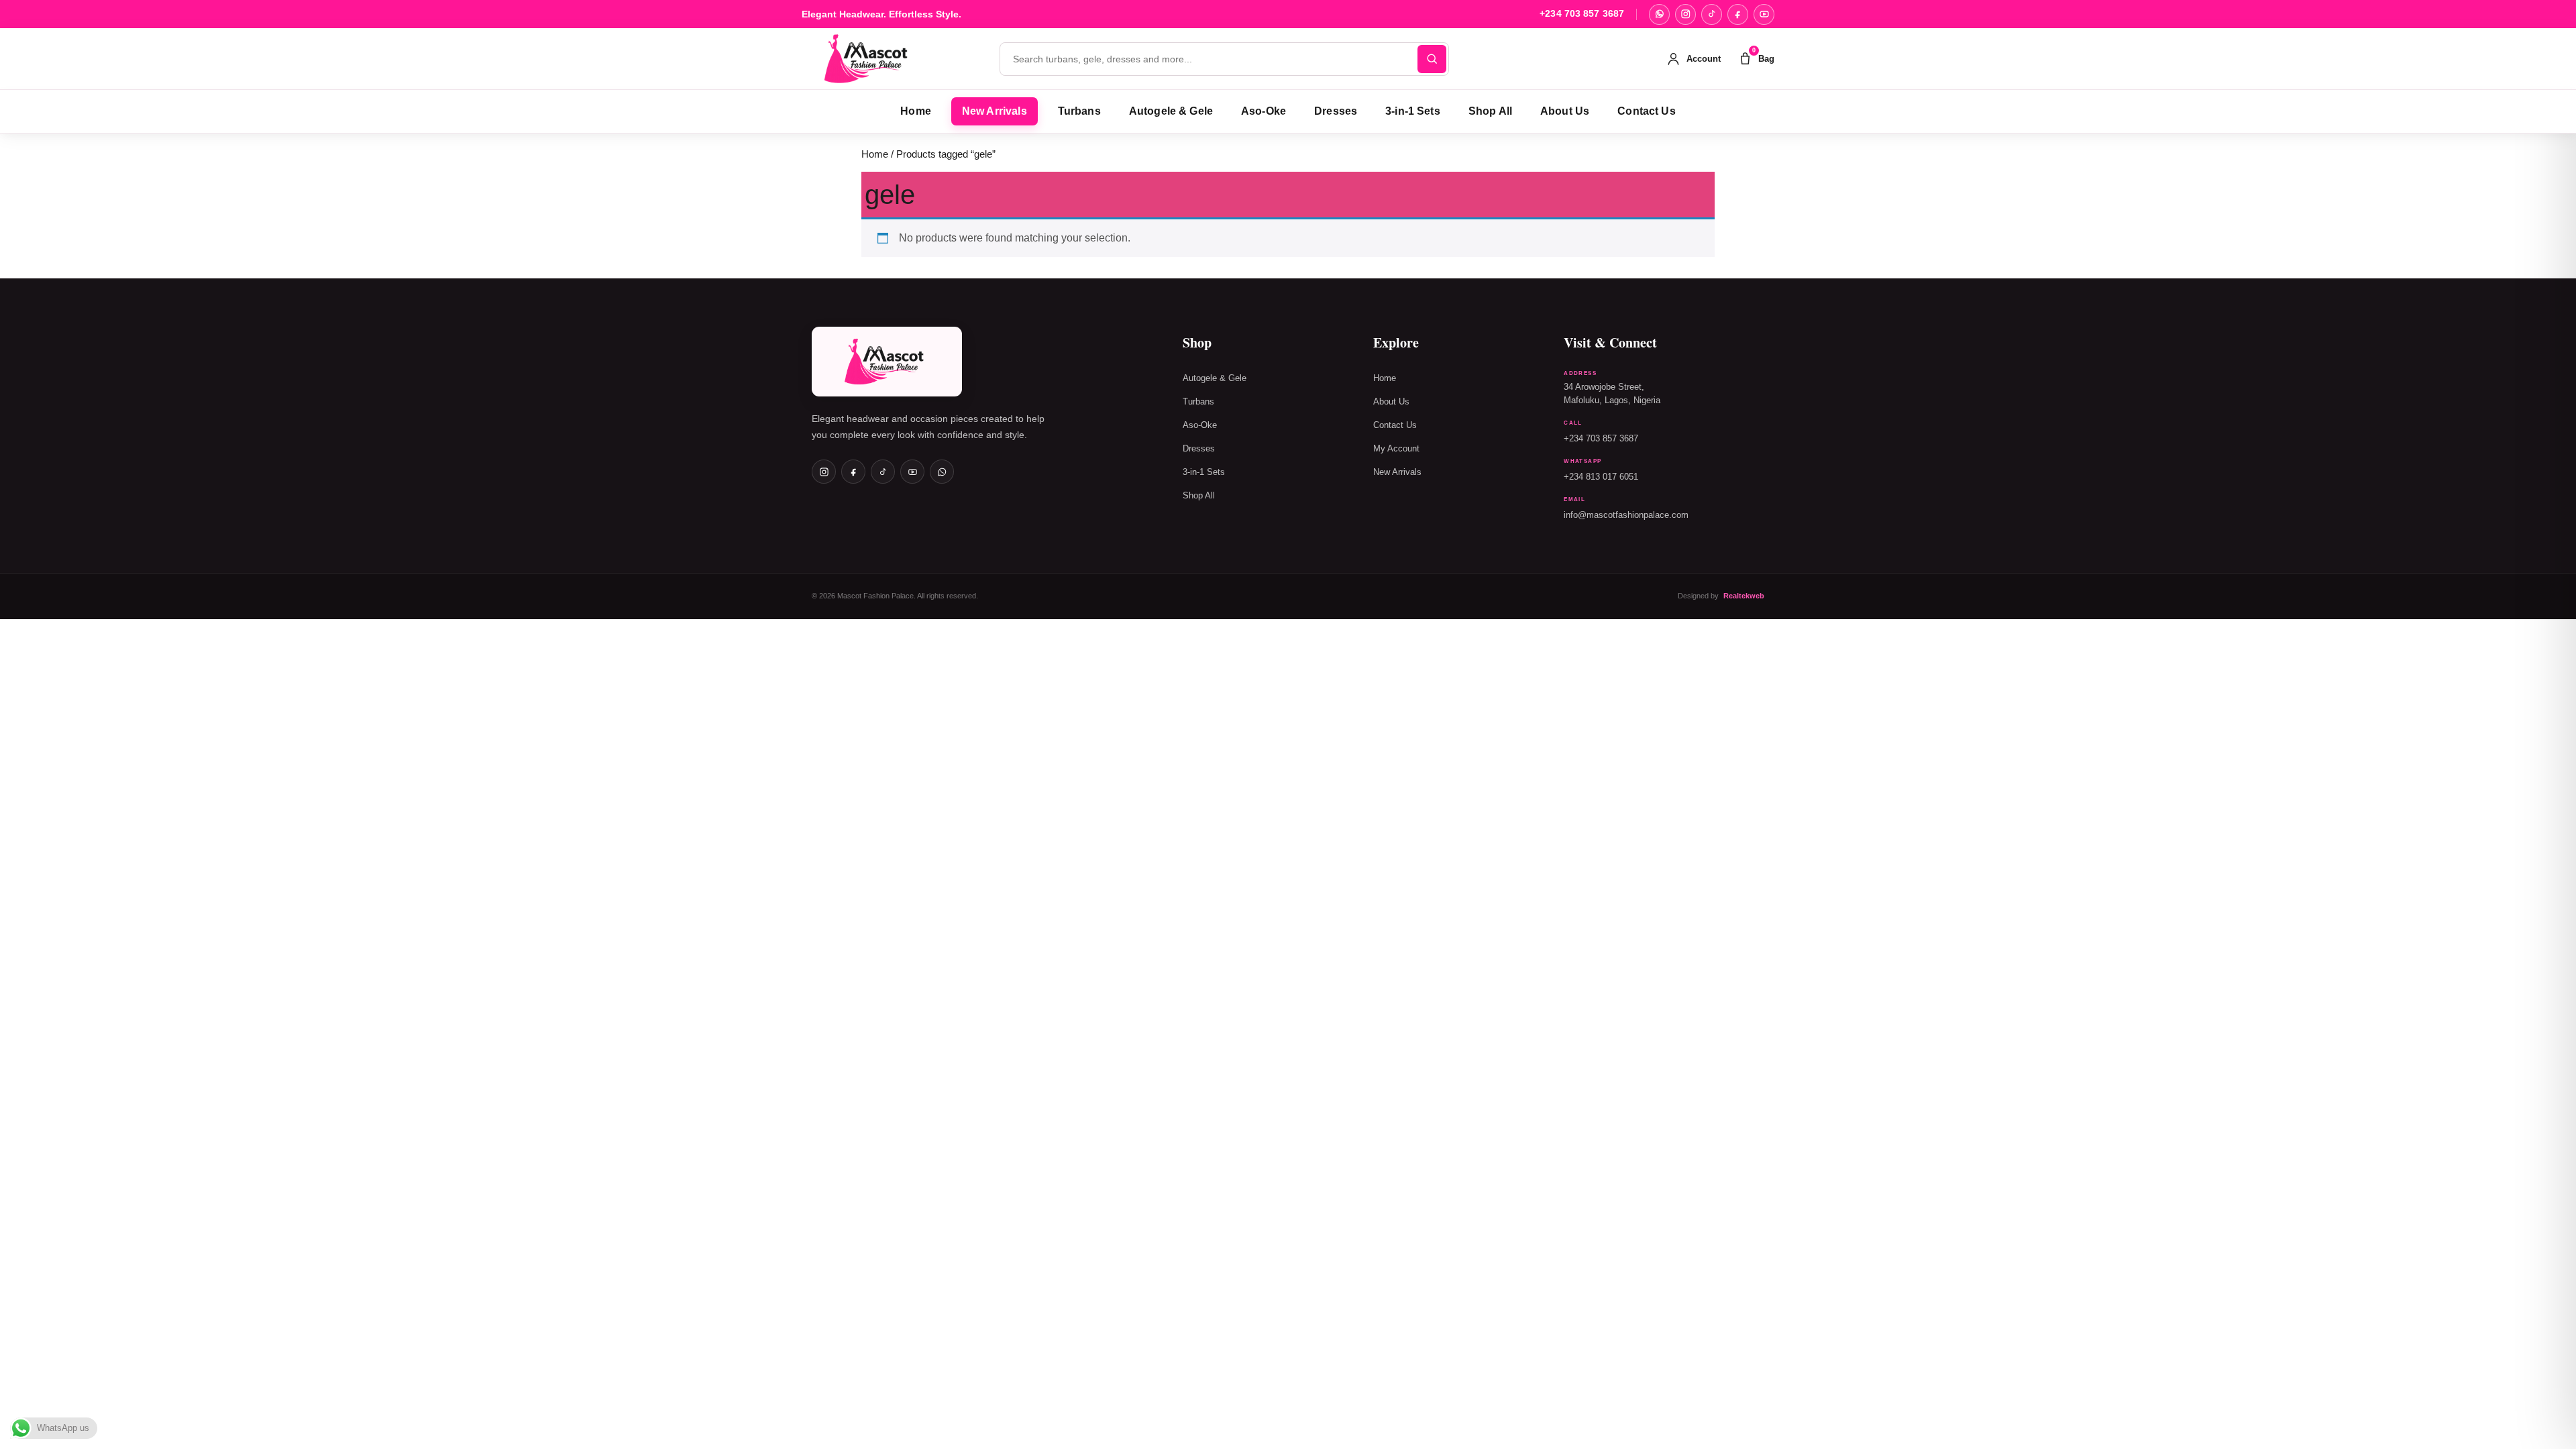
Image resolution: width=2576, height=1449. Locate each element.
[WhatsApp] (1659, 14)
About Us (1565, 111)
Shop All (1490, 111)
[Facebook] (1738, 14)
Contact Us (1647, 111)
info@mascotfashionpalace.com (1626, 515)
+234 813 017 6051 (1601, 477)
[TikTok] (1712, 14)
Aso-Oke (1264, 111)
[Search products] (1432, 59)
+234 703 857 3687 (1582, 14)
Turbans (1079, 111)
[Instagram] (1685, 14)
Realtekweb (1744, 596)
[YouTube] (1764, 14)
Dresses (1336, 111)
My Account (1396, 449)
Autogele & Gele (1171, 111)
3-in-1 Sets (1413, 111)
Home (916, 111)
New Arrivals (995, 111)
